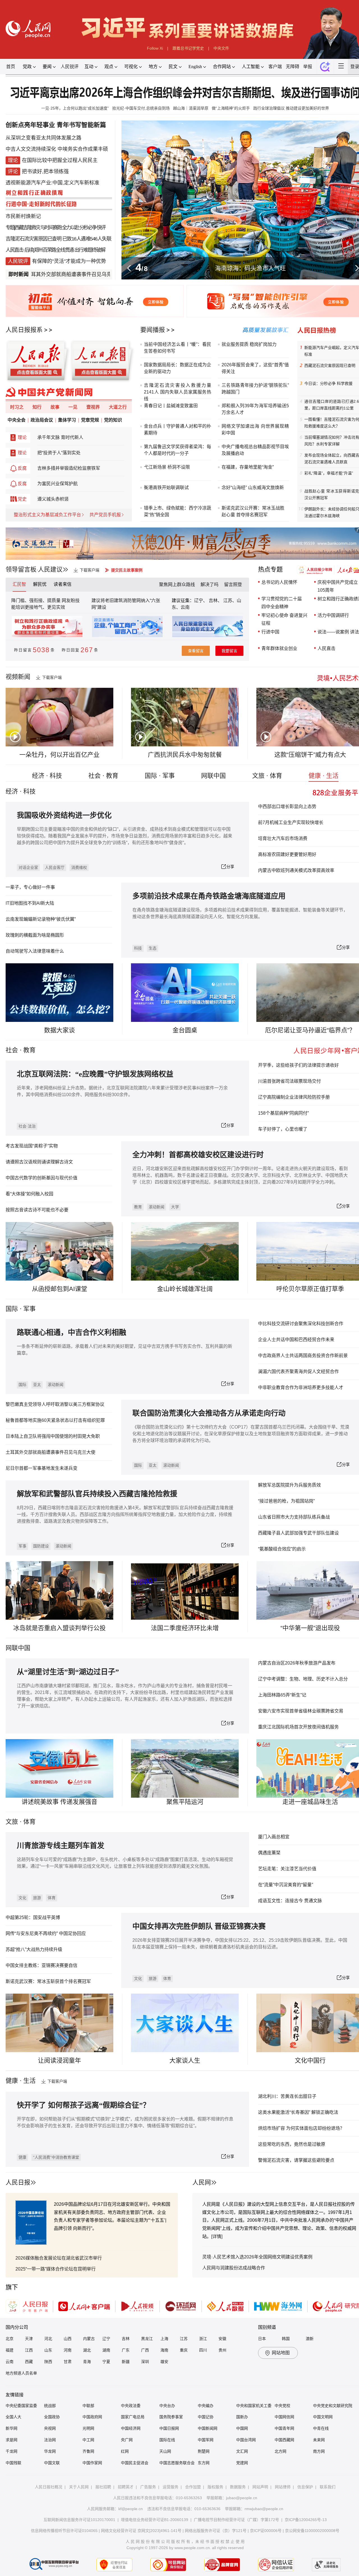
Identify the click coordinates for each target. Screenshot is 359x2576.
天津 (29, 2339)
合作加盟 (193, 2487)
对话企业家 (28, 867)
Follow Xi (155, 48)
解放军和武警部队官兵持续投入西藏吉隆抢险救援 (97, 1494)
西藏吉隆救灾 (27, 228)
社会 (12, 1050)
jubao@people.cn (242, 2498)
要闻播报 (153, 330)
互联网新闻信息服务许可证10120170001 (79, 2520)
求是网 (11, 2440)
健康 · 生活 (324, 776)
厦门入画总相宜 (274, 1837)
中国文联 (52, 2463)
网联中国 (213, 776)
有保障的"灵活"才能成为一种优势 (69, 261)
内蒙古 (89, 2339)
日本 (262, 2339)
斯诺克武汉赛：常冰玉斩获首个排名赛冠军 (48, 1981)
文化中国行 (310, 2060)
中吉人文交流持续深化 (31, 149)
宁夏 (106, 2362)
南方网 (319, 2451)
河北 (48, 2339)
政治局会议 (42, 420)
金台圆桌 (185, 1030)
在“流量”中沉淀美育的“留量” (286, 1885)
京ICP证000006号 (266, 2531)
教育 (29, 1050)
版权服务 (215, 2487)
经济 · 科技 (47, 776)
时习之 (17, 407)
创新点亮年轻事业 (30, 125)
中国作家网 (92, 2463)
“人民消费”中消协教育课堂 (56, 2157)
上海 (164, 2339)
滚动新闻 (157, 1207)
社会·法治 (27, 1126)
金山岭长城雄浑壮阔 (185, 1289)
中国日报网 (169, 2428)
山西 (68, 2339)
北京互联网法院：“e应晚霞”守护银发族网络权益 (95, 1074)
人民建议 (50, 569)
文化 (22, 1898)
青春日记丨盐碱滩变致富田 (171, 406)
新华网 (11, 2428)
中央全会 (17, 420)
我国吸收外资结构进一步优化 (64, 815)
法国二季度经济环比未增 (185, 1628)
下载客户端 (89, 570)
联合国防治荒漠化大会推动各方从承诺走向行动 (209, 1413)
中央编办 (206, 2406)
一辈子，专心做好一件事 (30, 887)
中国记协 (206, 2417)
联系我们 (328, 2487)
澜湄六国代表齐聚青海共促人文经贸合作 (298, 1372)
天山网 (165, 2451)
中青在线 (321, 2428)
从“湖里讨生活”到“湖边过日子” (68, 1672)
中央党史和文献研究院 (333, 2406)
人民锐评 (70, 67)
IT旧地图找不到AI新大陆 (30, 903)
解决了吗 (210, 585)
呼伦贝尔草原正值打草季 (310, 1289)
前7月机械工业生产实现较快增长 (291, 822)
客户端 (275, 67)
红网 (125, 2451)
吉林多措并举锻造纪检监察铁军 (69, 468)
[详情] (217, 2236)
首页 (11, 67)
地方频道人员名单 (21, 2373)
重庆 (184, 2350)
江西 (29, 2350)
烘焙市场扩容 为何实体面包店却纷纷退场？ (301, 2128)
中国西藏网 (284, 2440)
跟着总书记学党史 (188, 48)
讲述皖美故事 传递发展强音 (59, 1802)
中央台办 (167, 2406)
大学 (175, 1207)
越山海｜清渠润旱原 (191, 108)
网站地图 (281, 2353)
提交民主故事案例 (127, 570)
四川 (203, 2350)
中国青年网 (284, 2428)
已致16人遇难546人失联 (86, 239)
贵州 (222, 2350)
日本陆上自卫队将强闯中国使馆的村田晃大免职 (53, 1436)
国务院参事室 (171, 2417)
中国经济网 (131, 2428)
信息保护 (305, 2487)
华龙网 (50, 2451)
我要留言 (229, 651)
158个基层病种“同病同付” (283, 1113)
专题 (10, 228)
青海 (87, 2362)
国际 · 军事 (160, 776)
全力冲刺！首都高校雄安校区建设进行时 (198, 1155)
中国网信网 (284, 2417)
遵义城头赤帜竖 (53, 499)
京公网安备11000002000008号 (312, 2531)
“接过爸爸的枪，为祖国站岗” (286, 1501)
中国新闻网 (208, 2428)
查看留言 (196, 651)
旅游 (37, 1898)
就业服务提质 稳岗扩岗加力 (249, 344)
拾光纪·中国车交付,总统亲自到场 (141, 108)
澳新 (310, 2339)
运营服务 (171, 2487)
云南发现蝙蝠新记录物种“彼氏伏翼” (41, 919)
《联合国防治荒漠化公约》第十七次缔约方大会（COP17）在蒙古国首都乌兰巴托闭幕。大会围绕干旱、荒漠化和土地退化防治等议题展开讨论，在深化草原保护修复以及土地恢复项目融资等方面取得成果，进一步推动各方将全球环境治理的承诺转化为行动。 (241, 1434)
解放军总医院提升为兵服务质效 (289, 1485)
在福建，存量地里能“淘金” (248, 467)
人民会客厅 (55, 867)
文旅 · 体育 (267, 776)
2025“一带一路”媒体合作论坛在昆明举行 (56, 2269)
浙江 (203, 2339)
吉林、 (215, 600)
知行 (37, 407)
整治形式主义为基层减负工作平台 (47, 515)
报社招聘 (103, 2487)
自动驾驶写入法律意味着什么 (35, 951)
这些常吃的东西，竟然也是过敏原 (292, 2144)
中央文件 (221, 48)
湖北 (87, 2350)
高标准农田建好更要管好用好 (287, 854)
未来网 (319, 2440)
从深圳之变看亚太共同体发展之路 (43, 138)
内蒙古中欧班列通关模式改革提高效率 (296, 870)
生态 (153, 948)
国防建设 (41, 1546)
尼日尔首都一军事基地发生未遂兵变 (42, 1468)
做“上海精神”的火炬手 (231, 108)
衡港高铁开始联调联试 (166, 488)
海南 (164, 2350)
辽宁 (106, 2339)
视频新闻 (18, 677)
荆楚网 (204, 2451)
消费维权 (79, 867)
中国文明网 (323, 2417)
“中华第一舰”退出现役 (310, 1628)
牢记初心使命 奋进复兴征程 (284, 619)
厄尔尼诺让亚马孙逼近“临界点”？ (310, 1030)
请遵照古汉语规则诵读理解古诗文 (39, 1162)
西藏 (29, 2362)
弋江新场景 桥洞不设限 (167, 467)
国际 (12, 1309)
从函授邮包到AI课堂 (60, 1289)
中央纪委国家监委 (21, 2406)
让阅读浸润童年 (59, 2060)
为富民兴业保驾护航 (57, 484)
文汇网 (242, 2451)
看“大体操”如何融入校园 (29, 1194)
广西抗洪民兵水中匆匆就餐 (185, 755)
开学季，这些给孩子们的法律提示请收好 (298, 1065)
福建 (10, 2350)
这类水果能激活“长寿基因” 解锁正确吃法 (298, 2112)
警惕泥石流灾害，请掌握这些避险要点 (296, 2160)
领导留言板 (21, 569)
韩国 (286, 2339)
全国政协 (52, 2417)
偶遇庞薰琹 (269, 1853)
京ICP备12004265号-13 (306, 2520)
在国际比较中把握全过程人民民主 (60, 160)
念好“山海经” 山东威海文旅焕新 (253, 488)
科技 (138, 948)
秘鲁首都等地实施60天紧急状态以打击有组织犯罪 (55, 1420)
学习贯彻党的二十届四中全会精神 (282, 603)
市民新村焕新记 (23, 216)
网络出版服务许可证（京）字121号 (216, 2531)
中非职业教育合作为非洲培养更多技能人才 (301, 1387)
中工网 (88, 2440)
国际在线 (167, 2440)
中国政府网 (92, 2417)
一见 (73, 407)
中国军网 (206, 2440)
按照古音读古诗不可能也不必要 (37, 1210)
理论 (22, 437)
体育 (52, 1898)
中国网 (242, 2428)
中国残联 (13, 2463)
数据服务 (238, 2487)
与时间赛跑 (51, 228)
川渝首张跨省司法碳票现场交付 (289, 1081)
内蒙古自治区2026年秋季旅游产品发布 (297, 1663)
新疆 (126, 2362)
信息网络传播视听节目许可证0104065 (64, 2531)
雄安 (164, 2362)
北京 (10, 2339)
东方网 (204, 2463)
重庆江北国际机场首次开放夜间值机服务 (298, 1727)
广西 (145, 2350)
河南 (68, 2350)
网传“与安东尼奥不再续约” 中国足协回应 (46, 1933)
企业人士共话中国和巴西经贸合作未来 (296, 1340)
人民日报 (18, 2182)
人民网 (202, 2182)
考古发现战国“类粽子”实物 (32, 1146)
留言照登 (233, 585)
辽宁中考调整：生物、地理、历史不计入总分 (303, 1679)
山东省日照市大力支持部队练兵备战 (294, 1517)
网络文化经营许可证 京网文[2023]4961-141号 (141, 2531)
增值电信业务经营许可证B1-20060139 (155, 2520)
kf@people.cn (131, 2509)
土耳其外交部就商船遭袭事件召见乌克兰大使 (50, 1452)
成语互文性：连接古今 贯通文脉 (290, 1901)
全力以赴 (70, 228)
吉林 (126, 2339)
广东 (126, 2350)
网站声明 (260, 2487)
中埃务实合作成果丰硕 (83, 149)
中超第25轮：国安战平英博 (33, 1917)
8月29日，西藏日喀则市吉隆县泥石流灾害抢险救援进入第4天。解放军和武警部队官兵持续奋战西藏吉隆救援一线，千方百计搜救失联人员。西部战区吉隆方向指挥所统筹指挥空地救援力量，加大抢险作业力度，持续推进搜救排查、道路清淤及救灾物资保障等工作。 (125, 1514)
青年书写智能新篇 (81, 125)
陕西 (48, 2362)
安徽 (222, 2339)
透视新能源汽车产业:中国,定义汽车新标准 (52, 183)
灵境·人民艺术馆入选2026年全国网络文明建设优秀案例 (257, 2257)
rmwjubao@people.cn (264, 2509)
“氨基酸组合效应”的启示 (282, 1549)
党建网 (242, 2463)
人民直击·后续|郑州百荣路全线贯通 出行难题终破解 (55, 250)
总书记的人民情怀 (279, 582)
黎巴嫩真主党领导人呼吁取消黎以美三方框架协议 (55, 1404)
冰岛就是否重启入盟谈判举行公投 (59, 1628)
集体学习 (67, 420)
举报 (308, 67)
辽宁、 (201, 600)
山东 (48, 2350)
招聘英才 (126, 2487)
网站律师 (283, 2487)
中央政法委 (131, 2406)
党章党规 (90, 420)
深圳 (145, 2362)
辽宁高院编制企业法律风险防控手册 (294, 1097)
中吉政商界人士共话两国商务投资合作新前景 (303, 1356)
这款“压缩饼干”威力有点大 (310, 755)
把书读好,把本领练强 (45, 172)
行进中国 (270, 632)
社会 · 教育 (103, 776)
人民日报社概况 (49, 2487)
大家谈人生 (185, 2060)
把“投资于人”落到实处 (59, 453)
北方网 (280, 2451)
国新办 (242, 2417)
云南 (185, 607)
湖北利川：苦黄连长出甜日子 (287, 2096)
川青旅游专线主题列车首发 (61, 1846)
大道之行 (118, 407)
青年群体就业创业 (279, 648)
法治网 (50, 2440)
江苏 (184, 2339)
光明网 (88, 2428)
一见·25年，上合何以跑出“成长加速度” (75, 108)
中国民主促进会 (135, 2463)
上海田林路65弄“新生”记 (282, 1695)
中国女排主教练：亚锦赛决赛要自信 (42, 1965)
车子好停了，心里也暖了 (283, 1129)
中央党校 (282, 2406)
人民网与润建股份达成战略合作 (234, 2268)
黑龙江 (147, 2339)
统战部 (50, 2406)
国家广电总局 (133, 2417)
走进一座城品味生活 (310, 1802)
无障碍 (293, 67)
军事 (29, 1309)
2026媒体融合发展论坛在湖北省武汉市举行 (59, 2258)
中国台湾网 (246, 2440)
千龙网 (11, 2451)
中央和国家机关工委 (254, 2406)
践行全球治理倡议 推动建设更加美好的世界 (291, 108)
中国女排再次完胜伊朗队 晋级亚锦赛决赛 (199, 1926)
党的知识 (113, 420)
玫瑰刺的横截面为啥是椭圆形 (35, 935)
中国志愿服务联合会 (177, 2463)
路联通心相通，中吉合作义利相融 (72, 1333)
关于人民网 (79, 2487)
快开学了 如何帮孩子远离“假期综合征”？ (83, 2105)
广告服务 (148, 2487)
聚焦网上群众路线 (177, 585)
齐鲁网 (88, 2451)
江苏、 (229, 600)
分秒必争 (88, 228)
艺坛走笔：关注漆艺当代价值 (287, 1869)
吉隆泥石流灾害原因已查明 (33, 239)
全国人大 (13, 2417)
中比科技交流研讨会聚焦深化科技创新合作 (301, 1324)
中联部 (88, 2406)
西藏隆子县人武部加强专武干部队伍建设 (298, 1533)
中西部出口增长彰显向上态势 (287, 806)
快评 (101, 228)
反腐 (22, 468)
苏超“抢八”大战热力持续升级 (34, 1949)
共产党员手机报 (105, 515)
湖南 (106, 2350)
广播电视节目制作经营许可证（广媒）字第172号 (236, 2520)
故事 (55, 407)
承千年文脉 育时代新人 (60, 437)
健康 (22, 2157)
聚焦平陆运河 (185, 1802)
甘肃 (68, 2362)
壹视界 (93, 407)
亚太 (37, 1385)
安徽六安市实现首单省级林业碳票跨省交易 (301, 1711)
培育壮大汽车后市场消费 (283, 838)
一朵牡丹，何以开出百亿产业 (59, 755)
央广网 (127, 2440)
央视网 (50, 2428)
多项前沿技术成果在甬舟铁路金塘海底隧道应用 (209, 896)
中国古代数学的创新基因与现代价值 (42, 1178)
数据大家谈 (59, 1030)
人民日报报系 (24, 330)
